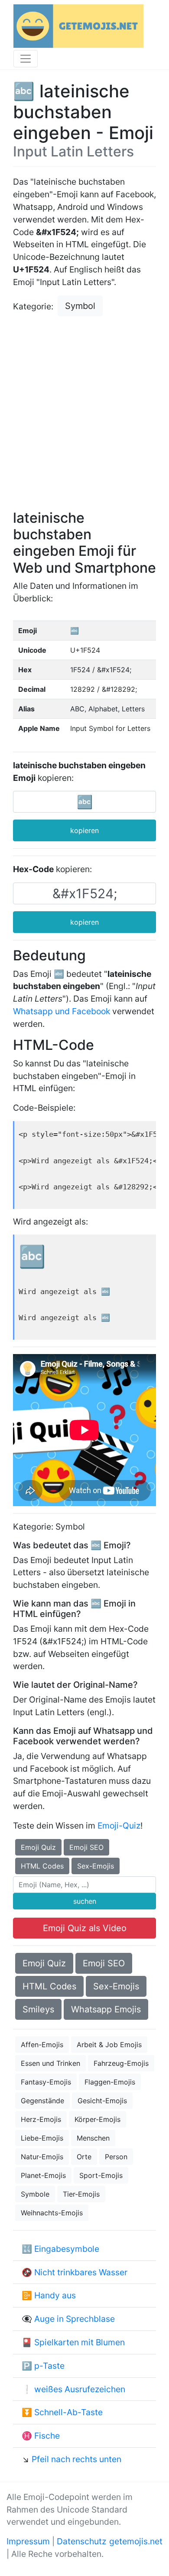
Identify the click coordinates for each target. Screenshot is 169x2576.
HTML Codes (42, 1866)
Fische (47, 2436)
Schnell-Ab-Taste (68, 2412)
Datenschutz (81, 2541)
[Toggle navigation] (26, 59)
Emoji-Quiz (119, 1826)
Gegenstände (42, 2101)
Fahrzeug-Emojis (121, 2063)
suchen (85, 1901)
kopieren (84, 830)
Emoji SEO (86, 1847)
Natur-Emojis (42, 2157)
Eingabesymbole (67, 2249)
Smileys (38, 2009)
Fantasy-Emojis (46, 2082)
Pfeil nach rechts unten (76, 2459)
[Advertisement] (84, 414)
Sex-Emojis (96, 1866)
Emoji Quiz (38, 1847)
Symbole (35, 2194)
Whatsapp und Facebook (62, 1011)
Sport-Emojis (101, 2175)
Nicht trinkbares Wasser (81, 2272)
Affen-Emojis (42, 2045)
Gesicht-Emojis (102, 2101)
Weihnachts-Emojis (52, 2213)
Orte (84, 2157)
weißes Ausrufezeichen (80, 2389)
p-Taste (49, 2366)
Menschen (93, 2138)
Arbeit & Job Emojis (109, 2045)
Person (116, 2157)
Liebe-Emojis (42, 2138)
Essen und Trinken (50, 2063)
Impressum (28, 2541)
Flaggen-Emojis (110, 2082)
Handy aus (55, 2295)
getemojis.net (136, 2541)
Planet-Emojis (43, 2175)
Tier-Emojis (81, 2194)
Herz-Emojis (41, 2119)
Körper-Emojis (97, 2119)
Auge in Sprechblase (75, 2319)
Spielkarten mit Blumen (80, 2342)
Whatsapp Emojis (106, 2009)
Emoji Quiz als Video (85, 1928)
